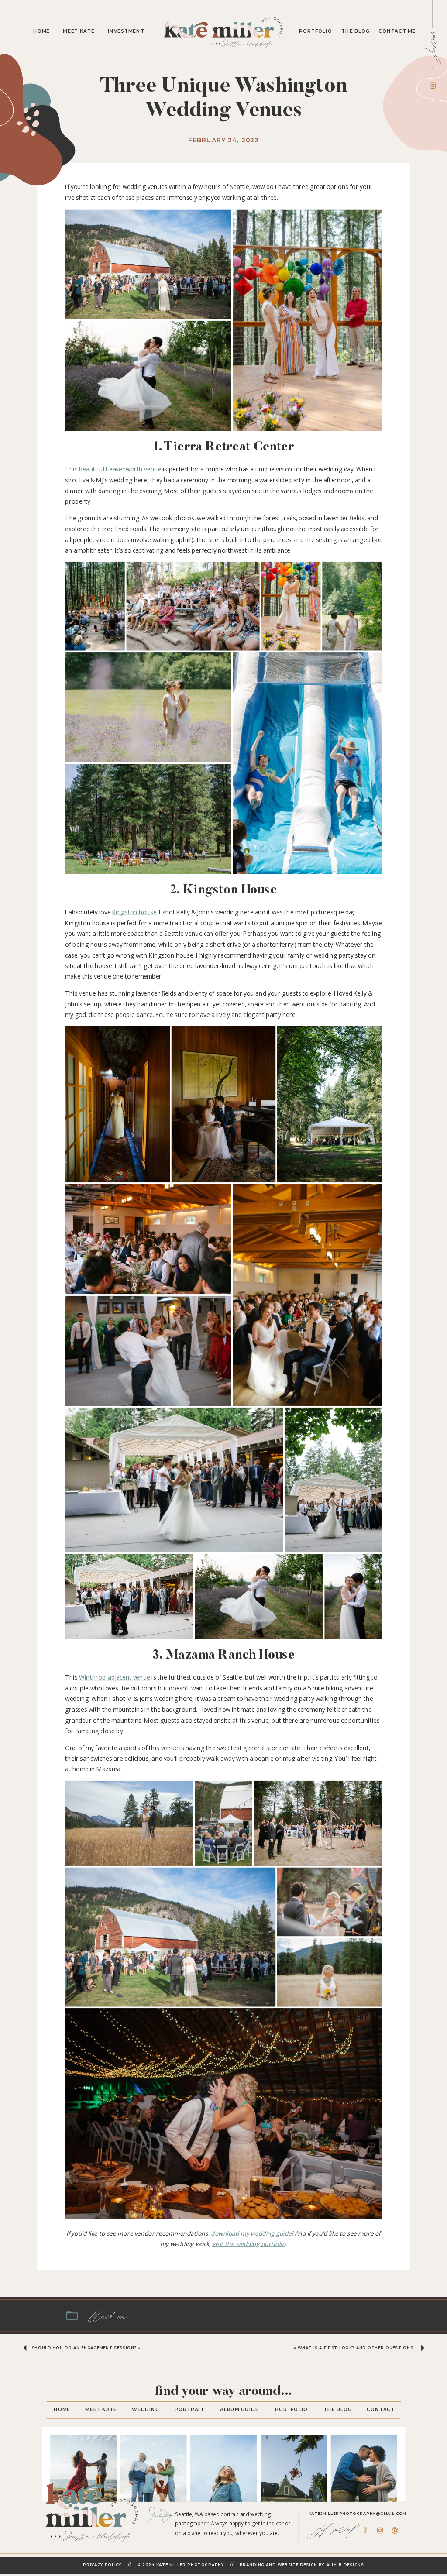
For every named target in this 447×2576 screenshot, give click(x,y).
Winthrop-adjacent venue (115, 1678)
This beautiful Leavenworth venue (113, 469)
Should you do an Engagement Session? (84, 2348)
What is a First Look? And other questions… (357, 2348)
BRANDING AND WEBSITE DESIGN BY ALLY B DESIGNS (302, 2565)
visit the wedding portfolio (249, 2244)
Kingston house (134, 912)
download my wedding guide (251, 2233)
